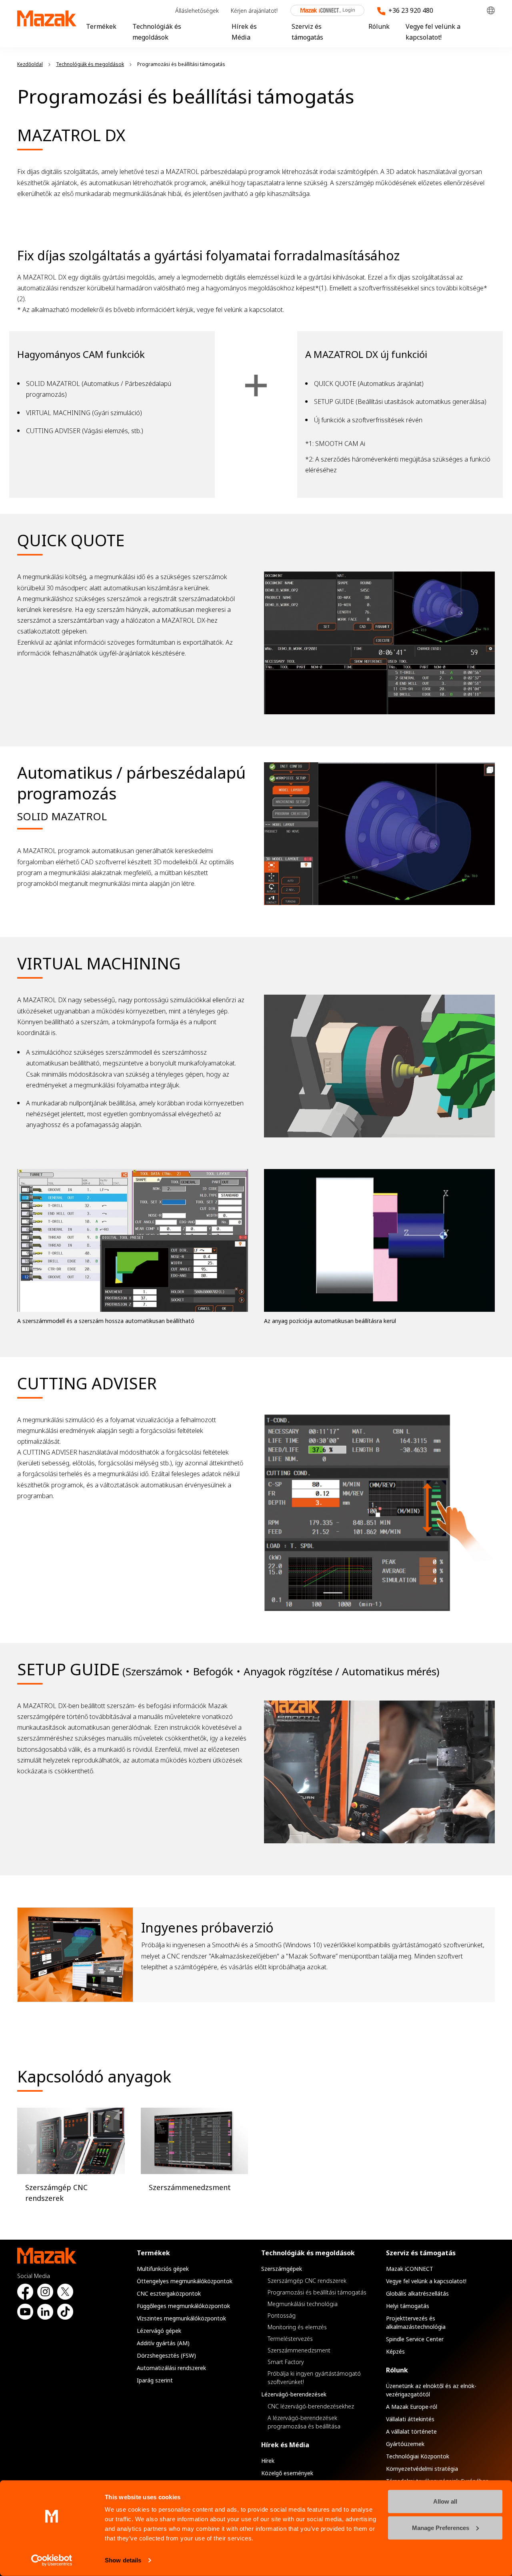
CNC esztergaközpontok (169, 2293)
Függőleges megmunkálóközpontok (183, 2306)
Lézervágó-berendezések (294, 2394)
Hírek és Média (285, 2445)
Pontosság (282, 2315)
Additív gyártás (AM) (163, 2343)
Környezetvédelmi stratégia (422, 2469)
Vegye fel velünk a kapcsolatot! (426, 2281)
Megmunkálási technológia (303, 2304)
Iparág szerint (155, 2380)
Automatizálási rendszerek (171, 2368)
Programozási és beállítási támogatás (317, 2292)
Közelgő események (287, 2473)
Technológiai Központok (418, 2456)
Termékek (101, 26)
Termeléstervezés (290, 2339)
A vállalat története (411, 2431)
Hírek (268, 2461)
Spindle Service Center (415, 2339)
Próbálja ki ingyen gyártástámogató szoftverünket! (314, 2378)
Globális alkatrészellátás (417, 2293)
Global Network (491, 11)
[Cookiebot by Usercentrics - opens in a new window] (52, 2560)
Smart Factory (286, 2362)
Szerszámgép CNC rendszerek (307, 2281)
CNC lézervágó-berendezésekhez (311, 2406)
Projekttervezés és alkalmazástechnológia (416, 2322)
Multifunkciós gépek (163, 2269)
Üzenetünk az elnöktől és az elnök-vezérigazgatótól (431, 2390)
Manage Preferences (441, 2527)
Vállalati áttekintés (410, 2419)
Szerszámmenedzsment (299, 2350)
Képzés (395, 2351)
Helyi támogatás (408, 2306)
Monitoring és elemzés (297, 2327)
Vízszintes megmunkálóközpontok (181, 2318)
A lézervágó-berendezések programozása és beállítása (304, 2422)
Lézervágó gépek (159, 2331)
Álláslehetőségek (197, 11)
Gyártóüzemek (405, 2444)
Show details (123, 2560)
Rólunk (379, 26)
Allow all (445, 2501)
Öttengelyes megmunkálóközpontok (185, 2281)
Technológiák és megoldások (308, 2253)
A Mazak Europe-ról (412, 2407)
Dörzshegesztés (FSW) (166, 2355)
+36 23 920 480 (411, 10)
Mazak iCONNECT (322, 10)
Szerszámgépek (282, 2269)
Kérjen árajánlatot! (254, 11)
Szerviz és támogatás (421, 2253)
